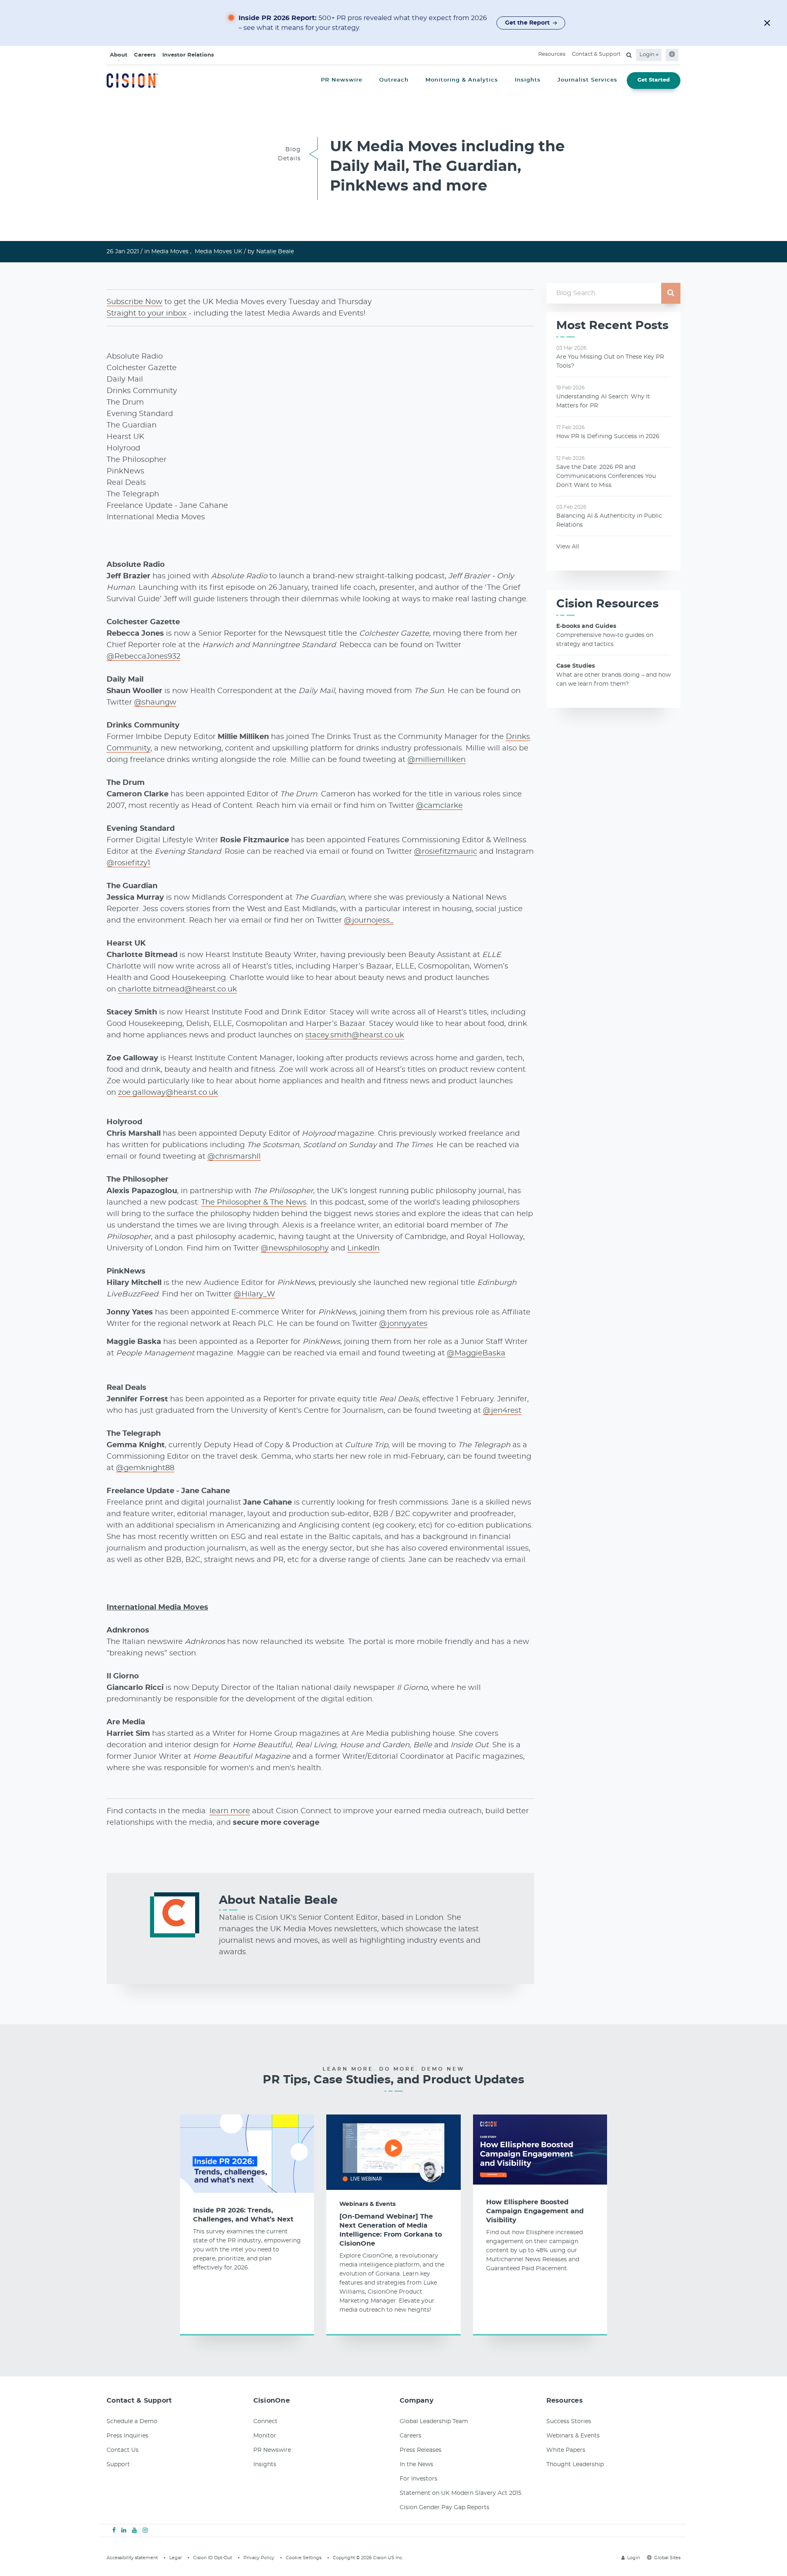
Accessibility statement (132, 2558)
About (119, 55)
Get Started (654, 80)
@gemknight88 (145, 1468)
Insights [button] (528, 80)
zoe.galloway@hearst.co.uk (168, 1093)
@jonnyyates (403, 1324)
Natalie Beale (275, 252)
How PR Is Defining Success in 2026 (608, 437)
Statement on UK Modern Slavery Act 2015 (461, 2493)
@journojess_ (369, 921)
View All (568, 547)
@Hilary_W (254, 1294)
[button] (767, 23)
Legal (175, 2558)
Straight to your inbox (147, 314)
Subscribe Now (134, 302)
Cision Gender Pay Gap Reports (445, 2508)
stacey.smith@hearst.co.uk (355, 1035)
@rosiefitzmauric (446, 852)
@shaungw (155, 703)
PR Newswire (272, 2450)
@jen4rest (502, 1411)
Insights (265, 2465)
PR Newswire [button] (342, 80)
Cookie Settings (304, 2558)
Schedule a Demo (132, 2421)
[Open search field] (629, 55)
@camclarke (439, 806)
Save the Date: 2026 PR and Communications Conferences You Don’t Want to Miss (606, 476)
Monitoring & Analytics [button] (462, 80)
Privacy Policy (259, 2558)
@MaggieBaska (476, 1353)
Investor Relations (188, 55)
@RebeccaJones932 (143, 657)
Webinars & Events (367, 2204)
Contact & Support (596, 54)
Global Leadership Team (434, 2421)
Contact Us (123, 2450)
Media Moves (170, 252)
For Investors (419, 2479)
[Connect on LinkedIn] (124, 2531)
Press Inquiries (127, 2436)
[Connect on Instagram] (145, 2531)
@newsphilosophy (295, 1248)
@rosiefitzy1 (129, 863)
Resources (552, 54)
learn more (230, 1811)
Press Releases (421, 2450)
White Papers (566, 2450)
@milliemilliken (437, 760)
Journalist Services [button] (587, 80)
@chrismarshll (234, 1157)
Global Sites (667, 2558)
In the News (416, 2465)
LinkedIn (363, 1248)
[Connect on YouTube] (134, 2531)
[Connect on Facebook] (114, 2531)
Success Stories (569, 2421)
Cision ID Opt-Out (213, 2558)
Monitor (265, 2436)
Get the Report (527, 23)
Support (118, 2465)
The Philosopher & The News (254, 1203)
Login (648, 55)
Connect (265, 2421)
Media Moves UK (218, 252)
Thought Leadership (575, 2465)
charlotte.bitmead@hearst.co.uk (177, 989)
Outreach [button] (394, 80)
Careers (145, 55)
